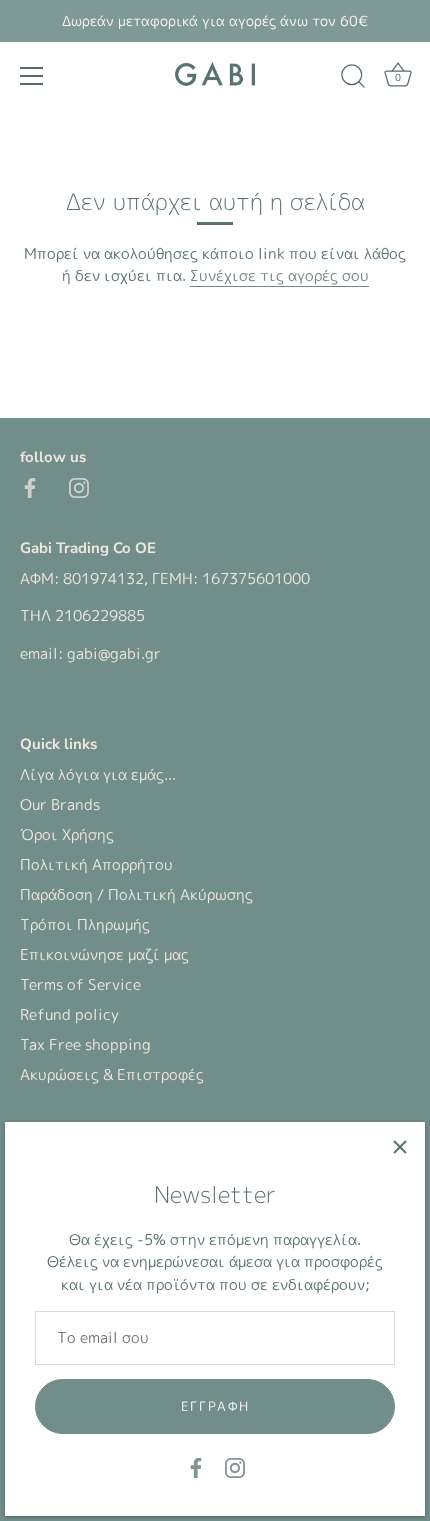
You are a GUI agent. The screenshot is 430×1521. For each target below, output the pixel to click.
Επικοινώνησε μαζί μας (104, 954)
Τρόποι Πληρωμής (85, 924)
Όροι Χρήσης (67, 834)
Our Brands (60, 804)
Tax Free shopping (85, 1044)
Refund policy (69, 1014)
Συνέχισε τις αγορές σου (279, 275)
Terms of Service (80, 984)
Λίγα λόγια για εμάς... (98, 774)
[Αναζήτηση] (353, 79)
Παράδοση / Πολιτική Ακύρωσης (136, 894)
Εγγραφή (215, 1406)
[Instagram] (235, 1466)
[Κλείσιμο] (400, 1147)
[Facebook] (196, 1466)
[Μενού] (32, 76)
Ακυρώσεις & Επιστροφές (112, 1074)
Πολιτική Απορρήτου (96, 864)
